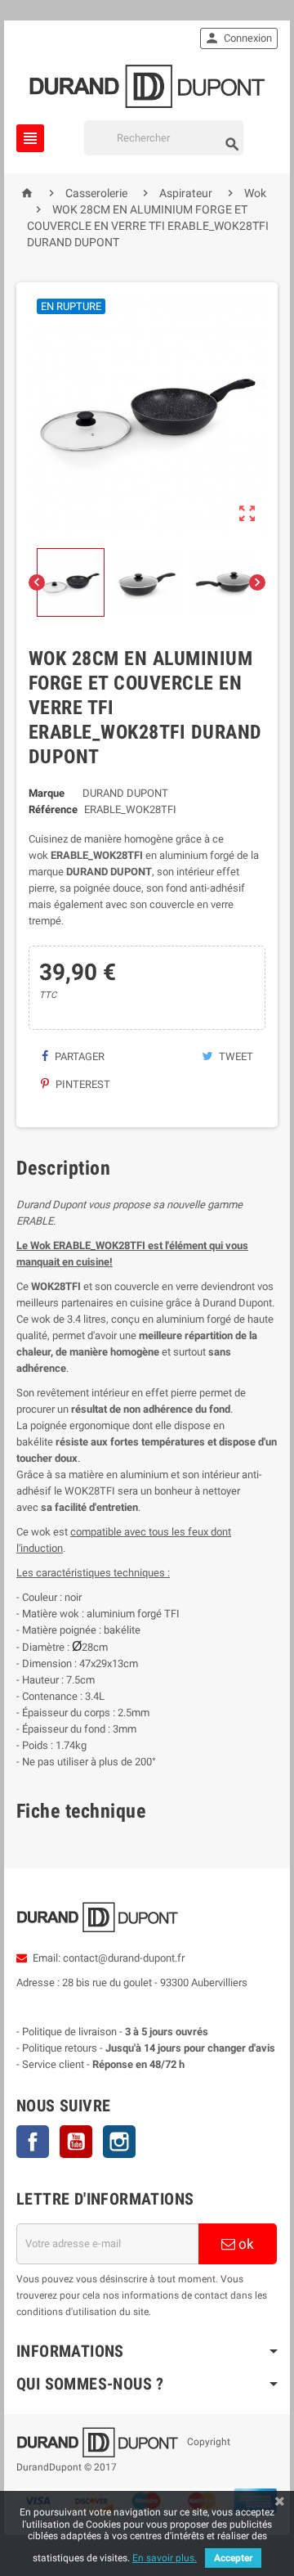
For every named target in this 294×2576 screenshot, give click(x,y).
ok (245, 2244)
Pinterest (82, 1084)
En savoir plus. (165, 2558)
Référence (53, 809)
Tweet (235, 1056)
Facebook (33, 2142)
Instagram (119, 2142)
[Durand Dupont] (147, 85)
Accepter (233, 2558)
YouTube (76, 2142)
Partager (78, 1056)
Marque (47, 793)
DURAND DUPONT (125, 793)
